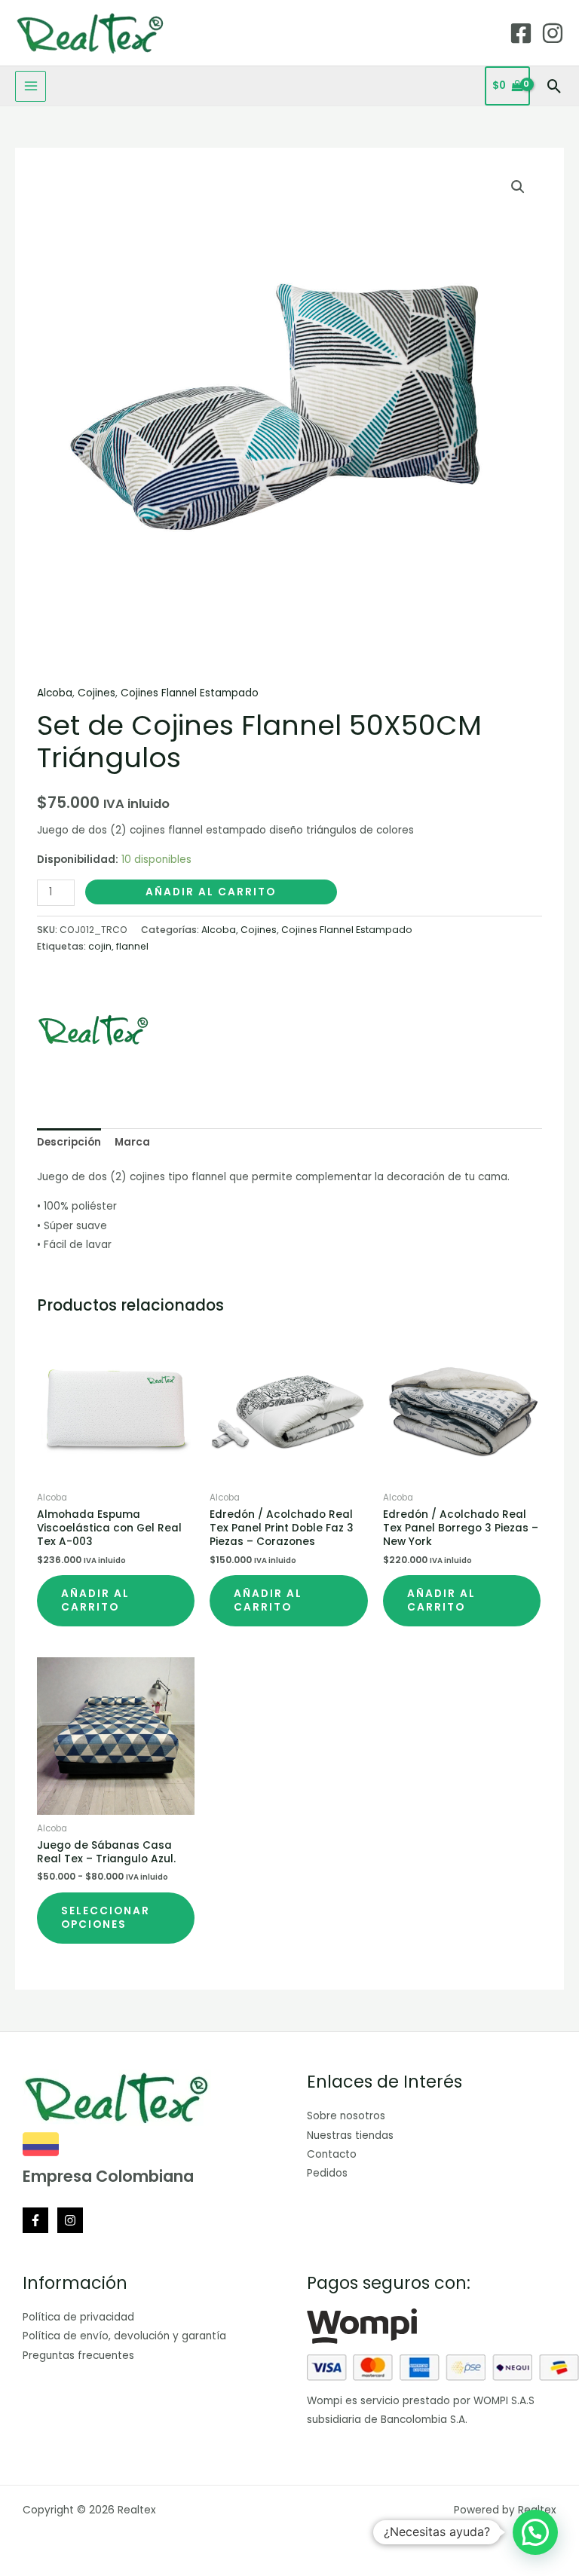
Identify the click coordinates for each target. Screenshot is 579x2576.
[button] (554, 86)
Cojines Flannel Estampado (190, 693)
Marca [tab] (132, 1142)
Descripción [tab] (69, 1142)
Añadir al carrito (211, 892)
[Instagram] (553, 33)
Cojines (96, 693)
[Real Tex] (93, 1030)
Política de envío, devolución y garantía (124, 2336)
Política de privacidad (78, 2317)
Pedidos (327, 2173)
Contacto (332, 2154)
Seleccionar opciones (106, 1918)
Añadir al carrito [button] (95, 1600)
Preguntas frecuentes (78, 2356)
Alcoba (55, 693)
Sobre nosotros (346, 2116)
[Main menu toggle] (31, 86)
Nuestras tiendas (350, 2135)
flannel (132, 946)
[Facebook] (521, 33)
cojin (100, 946)
